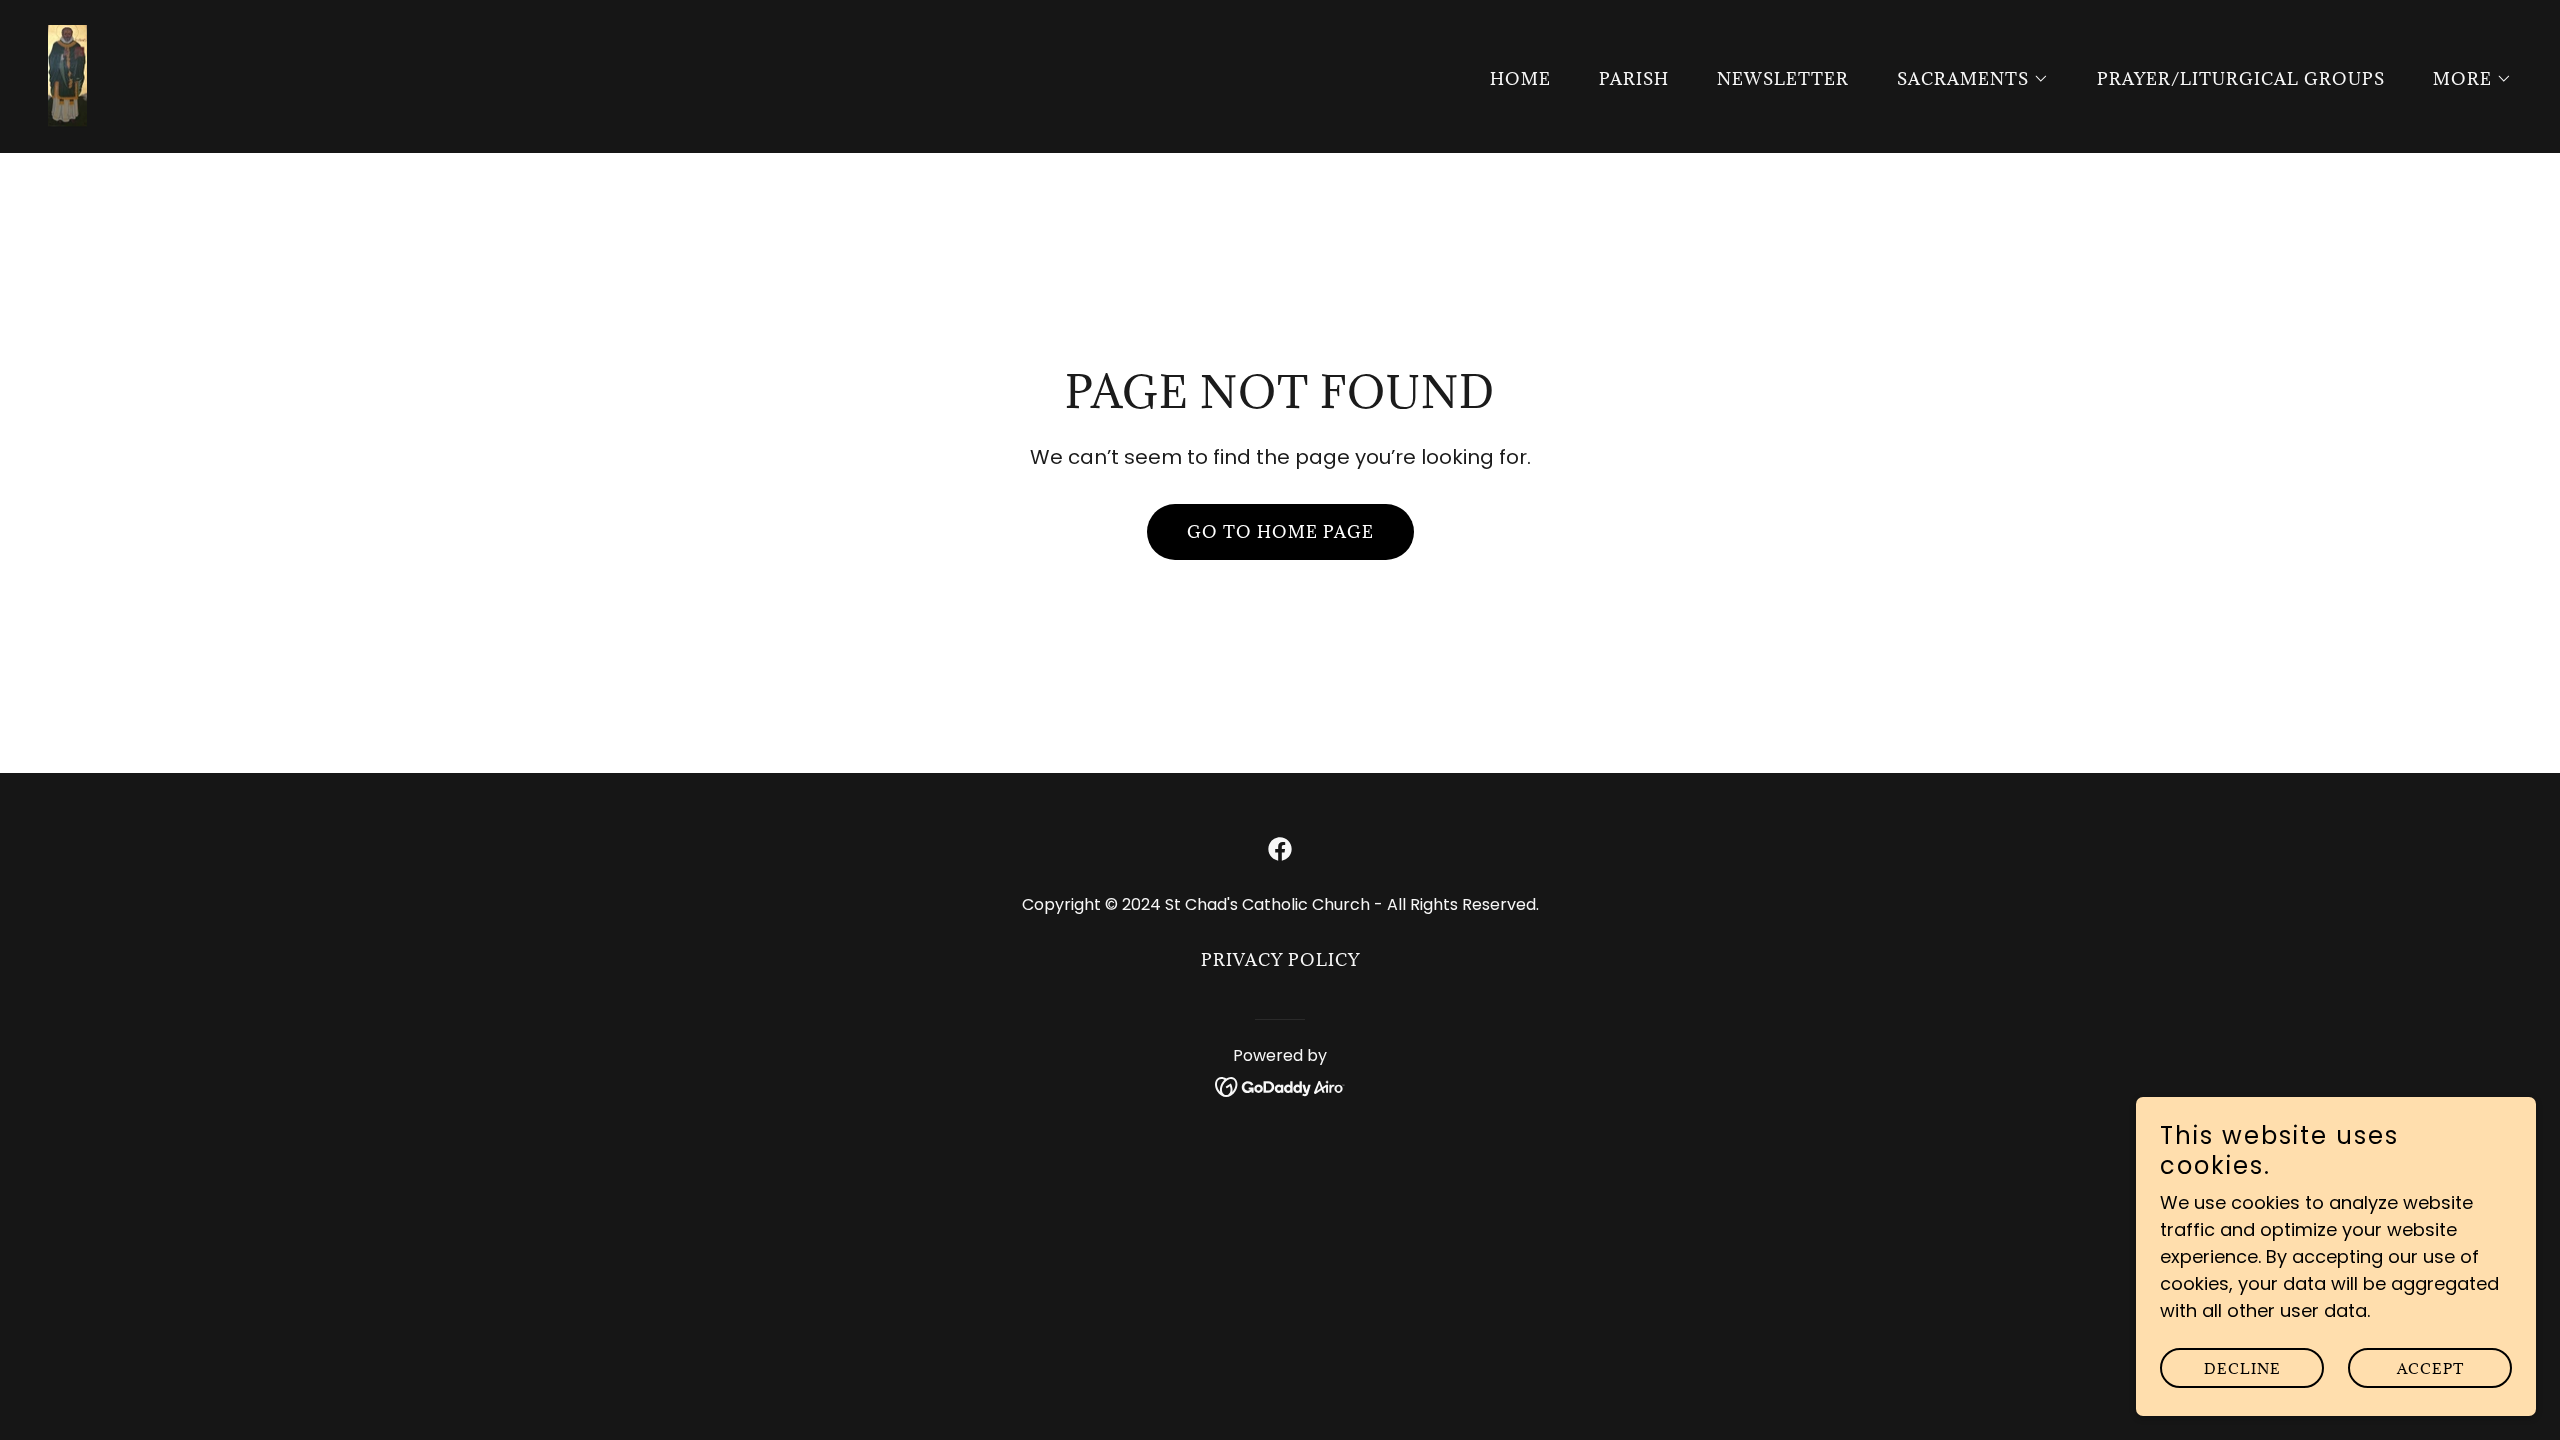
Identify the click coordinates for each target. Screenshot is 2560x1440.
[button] (1965, 79)
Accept (2430, 1368)
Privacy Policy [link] (1280, 960)
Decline (2242, 1368)
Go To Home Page (1280, 532)
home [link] (1520, 79)
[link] (67, 74)
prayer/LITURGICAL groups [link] (2241, 79)
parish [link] (1634, 79)
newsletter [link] (1783, 79)
